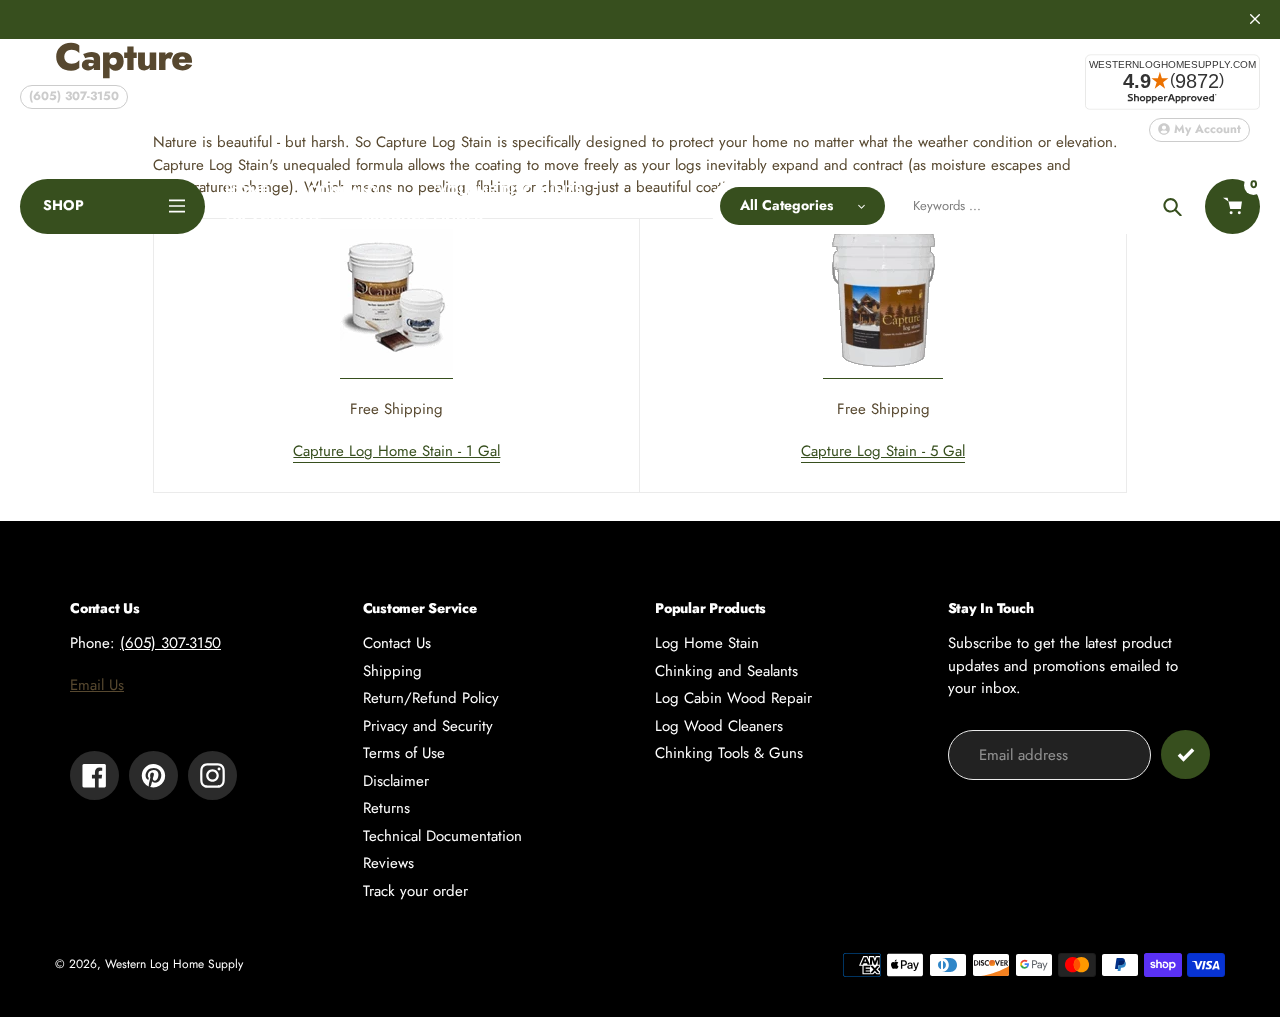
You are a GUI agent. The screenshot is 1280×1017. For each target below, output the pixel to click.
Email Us (97, 685)
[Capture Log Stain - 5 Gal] (883, 367)
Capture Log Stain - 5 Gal (883, 451)
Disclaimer (396, 781)
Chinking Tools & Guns (729, 753)
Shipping (392, 671)
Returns (386, 808)
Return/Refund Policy (431, 698)
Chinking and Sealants (726, 671)
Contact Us (397, 643)
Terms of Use (404, 753)
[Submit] (1185, 754)
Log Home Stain (707, 643)
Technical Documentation (442, 836)
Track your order (415, 891)
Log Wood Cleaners (719, 726)
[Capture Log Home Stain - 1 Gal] (396, 367)
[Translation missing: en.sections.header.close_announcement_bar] (1255, 19)
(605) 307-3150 (74, 96)
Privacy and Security (428, 726)
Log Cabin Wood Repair (733, 698)
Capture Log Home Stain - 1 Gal (396, 451)
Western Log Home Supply (174, 964)
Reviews (388, 863)
